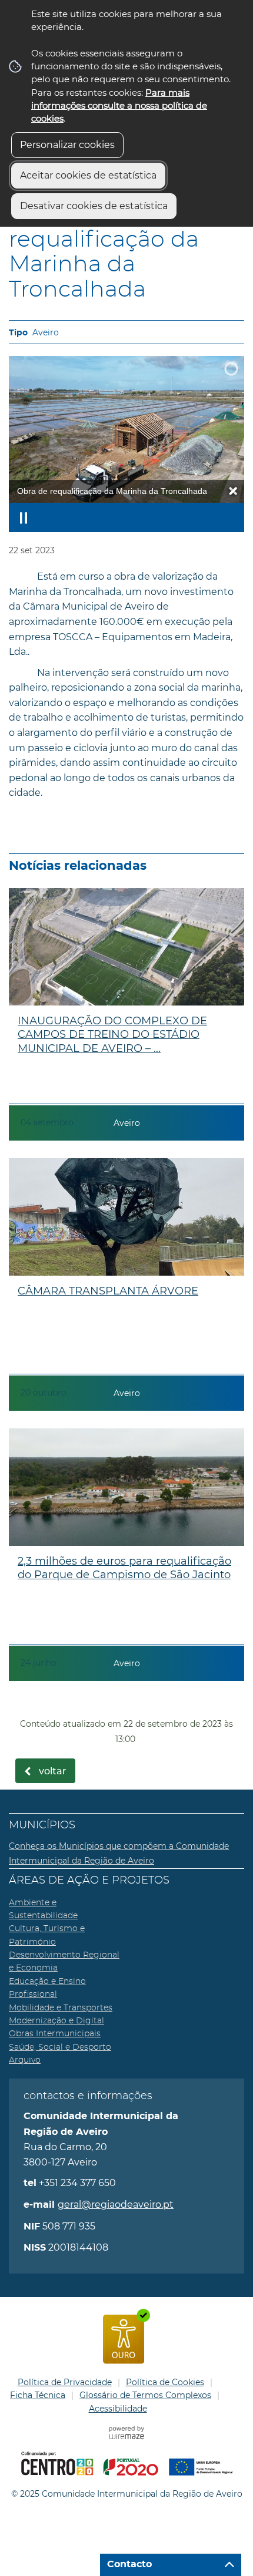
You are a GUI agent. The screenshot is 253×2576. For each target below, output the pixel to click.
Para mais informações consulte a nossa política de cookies (119, 106)
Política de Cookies (165, 2382)
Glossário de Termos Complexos (145, 2395)
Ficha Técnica (38, 2395)
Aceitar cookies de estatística (88, 175)
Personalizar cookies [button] (67, 145)
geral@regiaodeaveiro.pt (116, 2205)
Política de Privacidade (65, 2382)
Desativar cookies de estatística (94, 206)
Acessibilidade (118, 2409)
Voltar (53, 1771)
